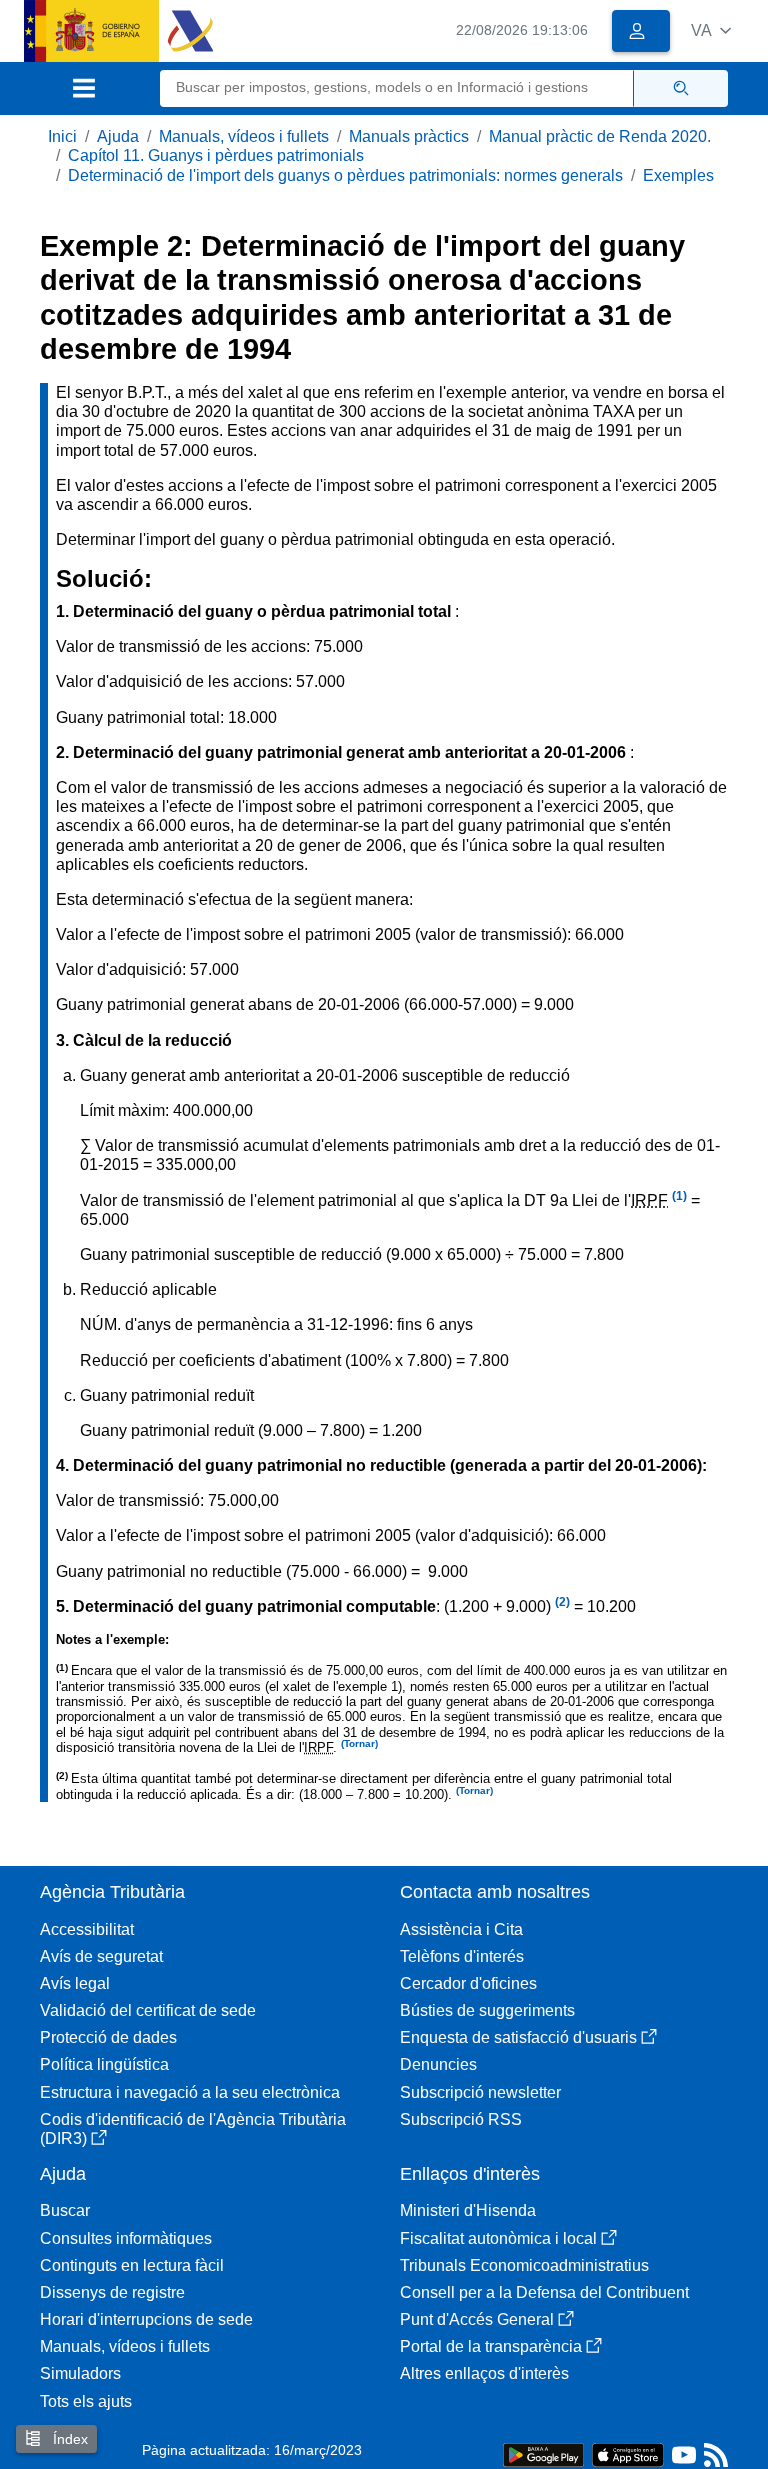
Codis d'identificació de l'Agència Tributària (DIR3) (193, 2129)
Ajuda (118, 136)
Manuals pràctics (409, 136)
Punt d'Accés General (477, 2319)
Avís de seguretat (101, 1956)
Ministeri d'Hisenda (468, 2210)
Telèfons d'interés (462, 1956)
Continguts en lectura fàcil (132, 2265)
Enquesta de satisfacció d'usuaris (518, 2037)
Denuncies (438, 2064)
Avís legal (75, 1983)
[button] (711, 30)
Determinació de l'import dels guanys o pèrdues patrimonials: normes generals (345, 175)
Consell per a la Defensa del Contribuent (544, 2292)
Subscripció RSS (461, 2119)
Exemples (678, 175)
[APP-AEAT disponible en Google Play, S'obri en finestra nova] (543, 2453)
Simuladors (80, 2373)
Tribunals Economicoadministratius (524, 2265)
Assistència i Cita (461, 1929)
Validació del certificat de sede (148, 2010)
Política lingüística (104, 2064)
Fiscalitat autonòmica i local (498, 2238)
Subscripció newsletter (480, 2092)
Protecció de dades (108, 2037)
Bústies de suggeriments (487, 2010)
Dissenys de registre (112, 2292)
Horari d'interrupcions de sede (146, 2319)
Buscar (65, 2210)
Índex (68, 2439)
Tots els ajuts (86, 2401)
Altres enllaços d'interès (484, 2373)
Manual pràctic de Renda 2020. (600, 136)
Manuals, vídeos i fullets (244, 136)
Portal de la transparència (491, 2346)
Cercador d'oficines (468, 1983)
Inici (62, 136)
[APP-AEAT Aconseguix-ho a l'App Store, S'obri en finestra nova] (628, 2453)
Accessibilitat (87, 1929)
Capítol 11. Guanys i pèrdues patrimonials (216, 155)
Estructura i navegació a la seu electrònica (190, 2092)
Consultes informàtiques (126, 2238)
